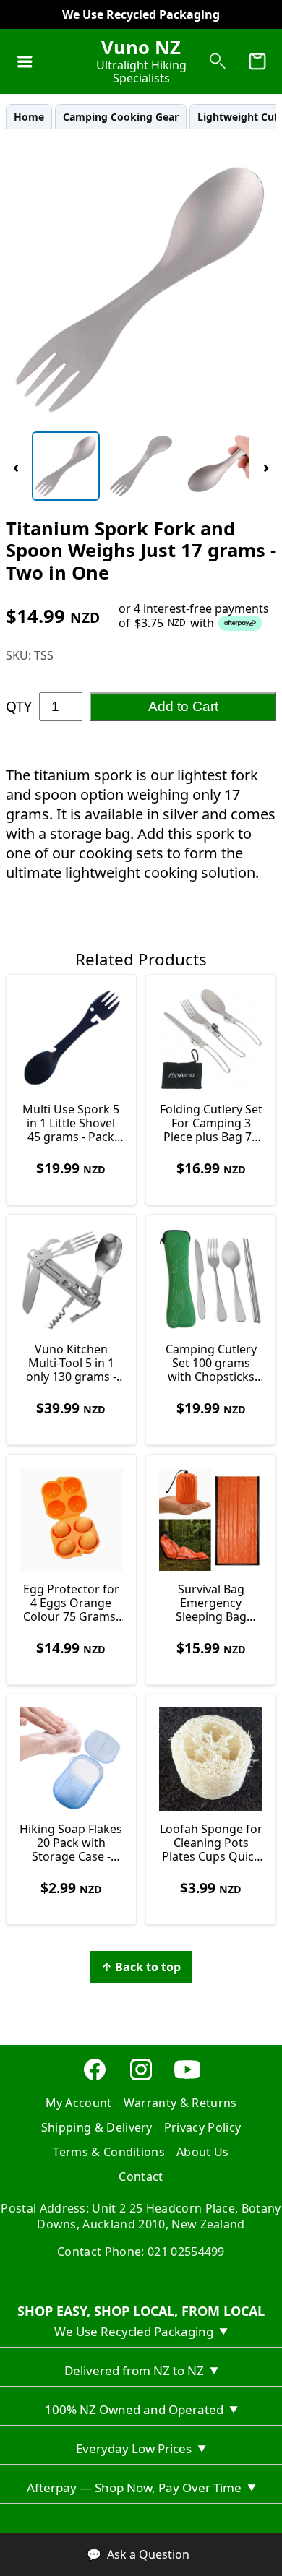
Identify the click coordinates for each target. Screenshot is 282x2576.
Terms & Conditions (109, 2152)
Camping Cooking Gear (121, 117)
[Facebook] (95, 2078)
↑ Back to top (141, 1967)
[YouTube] (187, 2078)
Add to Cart (183, 706)
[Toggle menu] (25, 61)
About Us (203, 2152)
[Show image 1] (66, 466)
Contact (141, 2176)
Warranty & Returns (180, 2103)
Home (29, 117)
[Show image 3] (216, 466)
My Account (79, 2103)
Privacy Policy (202, 2127)
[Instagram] (141, 2078)
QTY (19, 706)
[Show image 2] (141, 466)
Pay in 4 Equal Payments (141, 14)
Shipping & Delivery (97, 2127)
